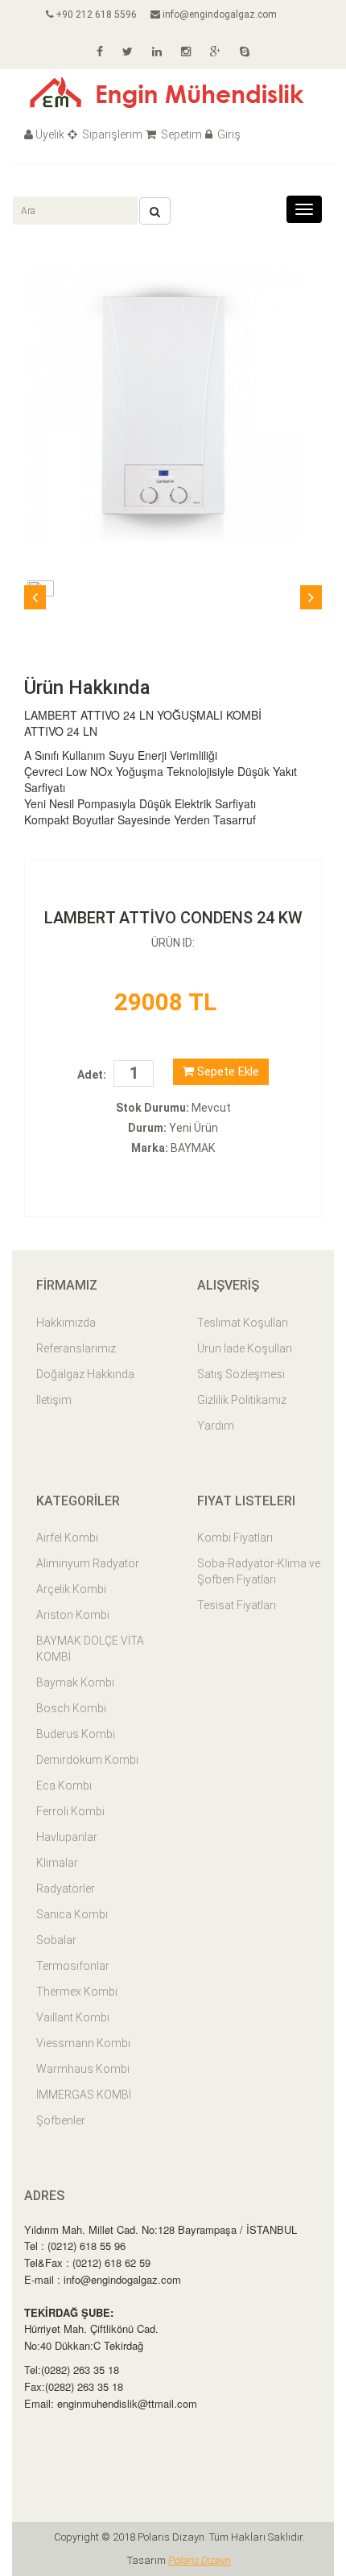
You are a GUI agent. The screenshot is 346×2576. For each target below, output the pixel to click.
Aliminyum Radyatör (88, 1563)
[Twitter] (128, 52)
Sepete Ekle (227, 1071)
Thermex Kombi (77, 1992)
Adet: (92, 1075)
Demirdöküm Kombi (87, 1760)
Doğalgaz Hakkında (85, 1374)
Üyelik (50, 134)
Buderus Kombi (76, 1734)
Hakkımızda (66, 1323)
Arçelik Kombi (71, 1589)
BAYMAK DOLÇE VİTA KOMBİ (90, 1649)
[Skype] (245, 52)
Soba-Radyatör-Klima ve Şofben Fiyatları (259, 1571)
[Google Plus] (215, 52)
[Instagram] (186, 52)
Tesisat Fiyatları (237, 1605)
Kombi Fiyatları (235, 1538)
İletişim (54, 1400)
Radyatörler (66, 1889)
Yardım (216, 1426)
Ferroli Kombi (70, 1811)
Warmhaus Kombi (83, 2069)
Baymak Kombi (75, 1682)
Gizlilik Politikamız (242, 1400)
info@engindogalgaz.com (218, 14)
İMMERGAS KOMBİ (84, 2095)
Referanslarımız (76, 1348)
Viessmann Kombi (83, 2043)
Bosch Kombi (71, 1708)
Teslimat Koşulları (243, 1323)
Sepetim (180, 134)
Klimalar (57, 1863)
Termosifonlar (73, 1966)
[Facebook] (100, 52)
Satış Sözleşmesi (241, 1374)
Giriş (228, 134)
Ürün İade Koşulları (245, 1348)
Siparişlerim (111, 134)
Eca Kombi (64, 1785)
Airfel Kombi (67, 1538)
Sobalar (56, 1940)
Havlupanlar (67, 1837)
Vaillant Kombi (73, 2017)
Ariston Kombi (73, 1615)
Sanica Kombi (72, 1914)
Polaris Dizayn (200, 2560)
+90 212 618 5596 (95, 14)
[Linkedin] (157, 52)
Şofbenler (61, 2120)
